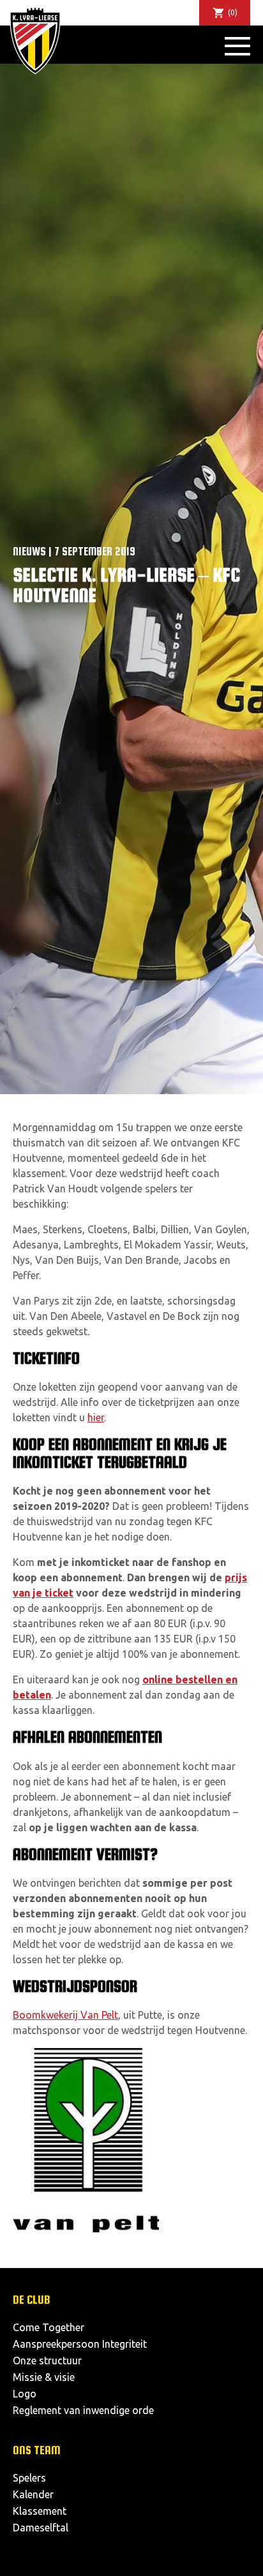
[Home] (35, 40)
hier (96, 1417)
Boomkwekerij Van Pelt (65, 2015)
